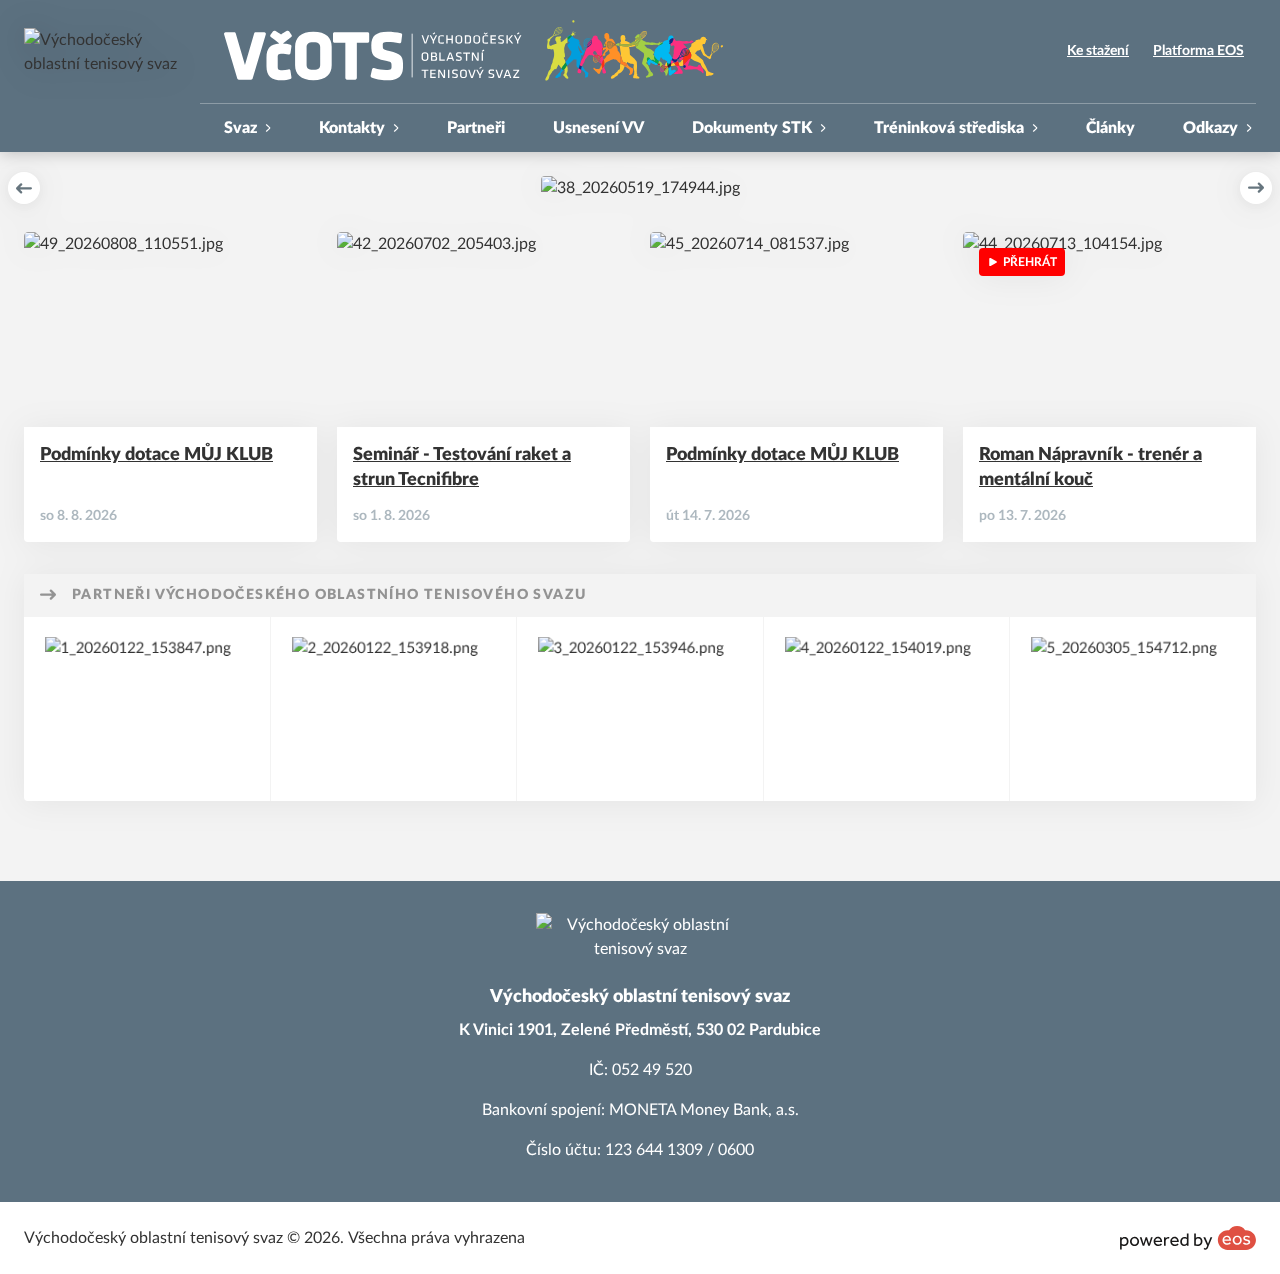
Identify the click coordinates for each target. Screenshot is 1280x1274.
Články (1110, 128)
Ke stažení (1098, 51)
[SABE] (1133, 709)
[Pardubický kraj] (640, 709)
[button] (24, 188)
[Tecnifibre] (887, 709)
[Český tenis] (147, 709)
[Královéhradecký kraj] (394, 709)
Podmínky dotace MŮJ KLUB (156, 455)
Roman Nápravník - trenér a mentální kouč (1090, 467)
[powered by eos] (1188, 1238)
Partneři (476, 128)
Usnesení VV (598, 128)
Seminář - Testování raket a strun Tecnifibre (462, 467)
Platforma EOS (1198, 51)
